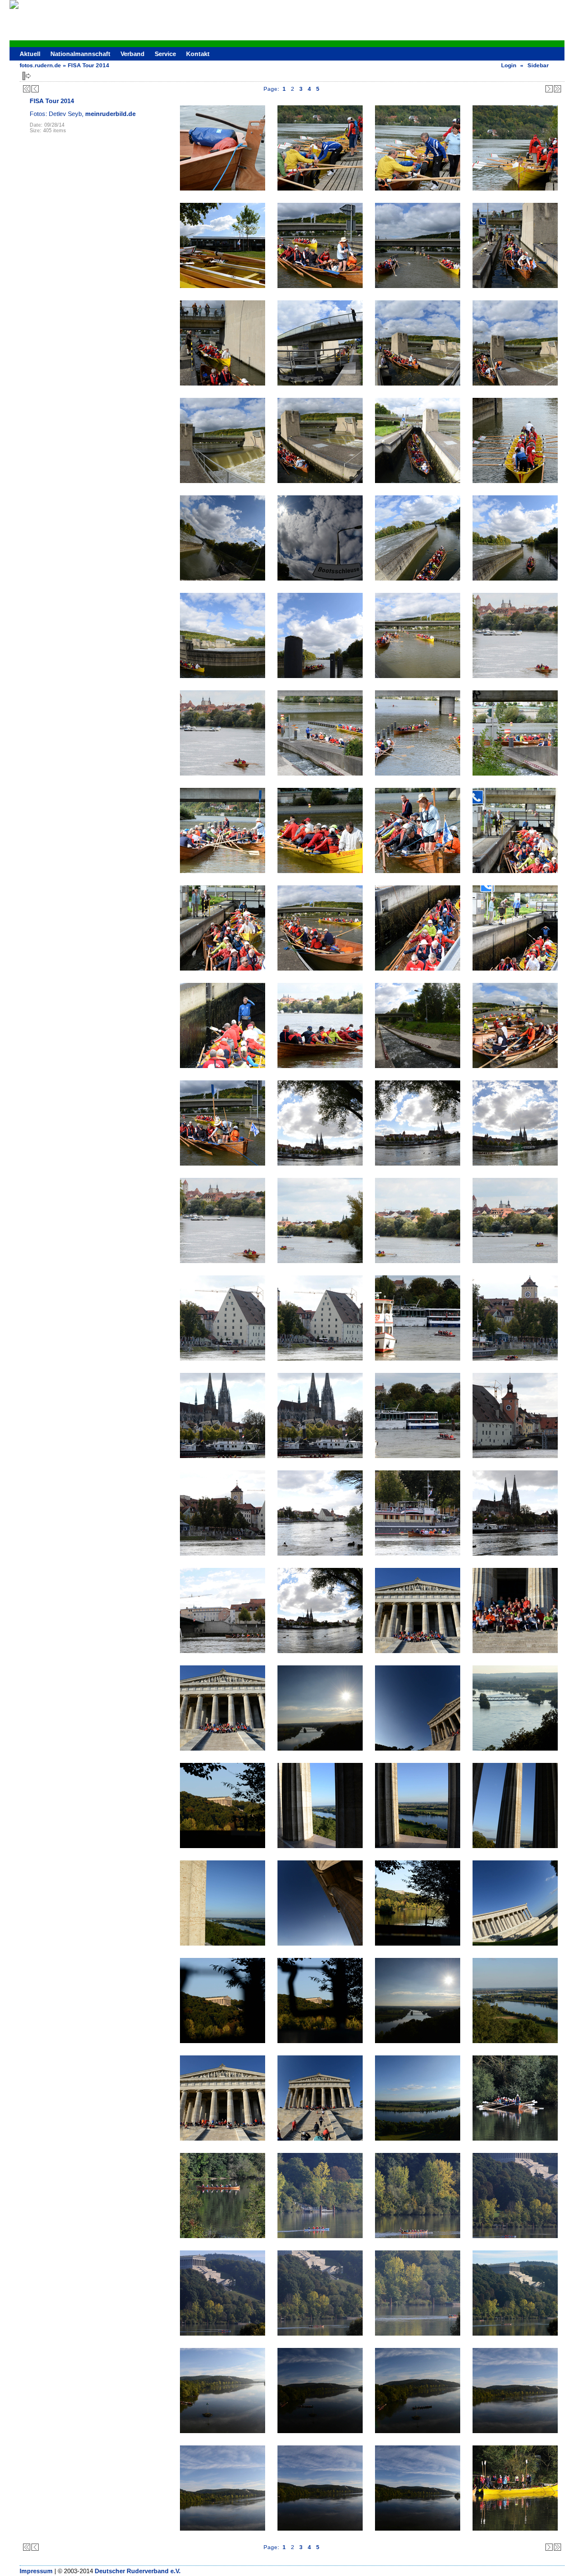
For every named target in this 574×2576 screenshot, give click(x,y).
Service (165, 54)
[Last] (557, 89)
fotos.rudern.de (40, 65)
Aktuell (30, 54)
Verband (133, 54)
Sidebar (538, 65)
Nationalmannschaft (80, 54)
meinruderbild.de (110, 114)
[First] (27, 89)
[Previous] (35, 89)
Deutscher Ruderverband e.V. (138, 2571)
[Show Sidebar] (27, 76)
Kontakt (198, 54)
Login (509, 65)
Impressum (36, 2571)
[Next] (549, 89)
